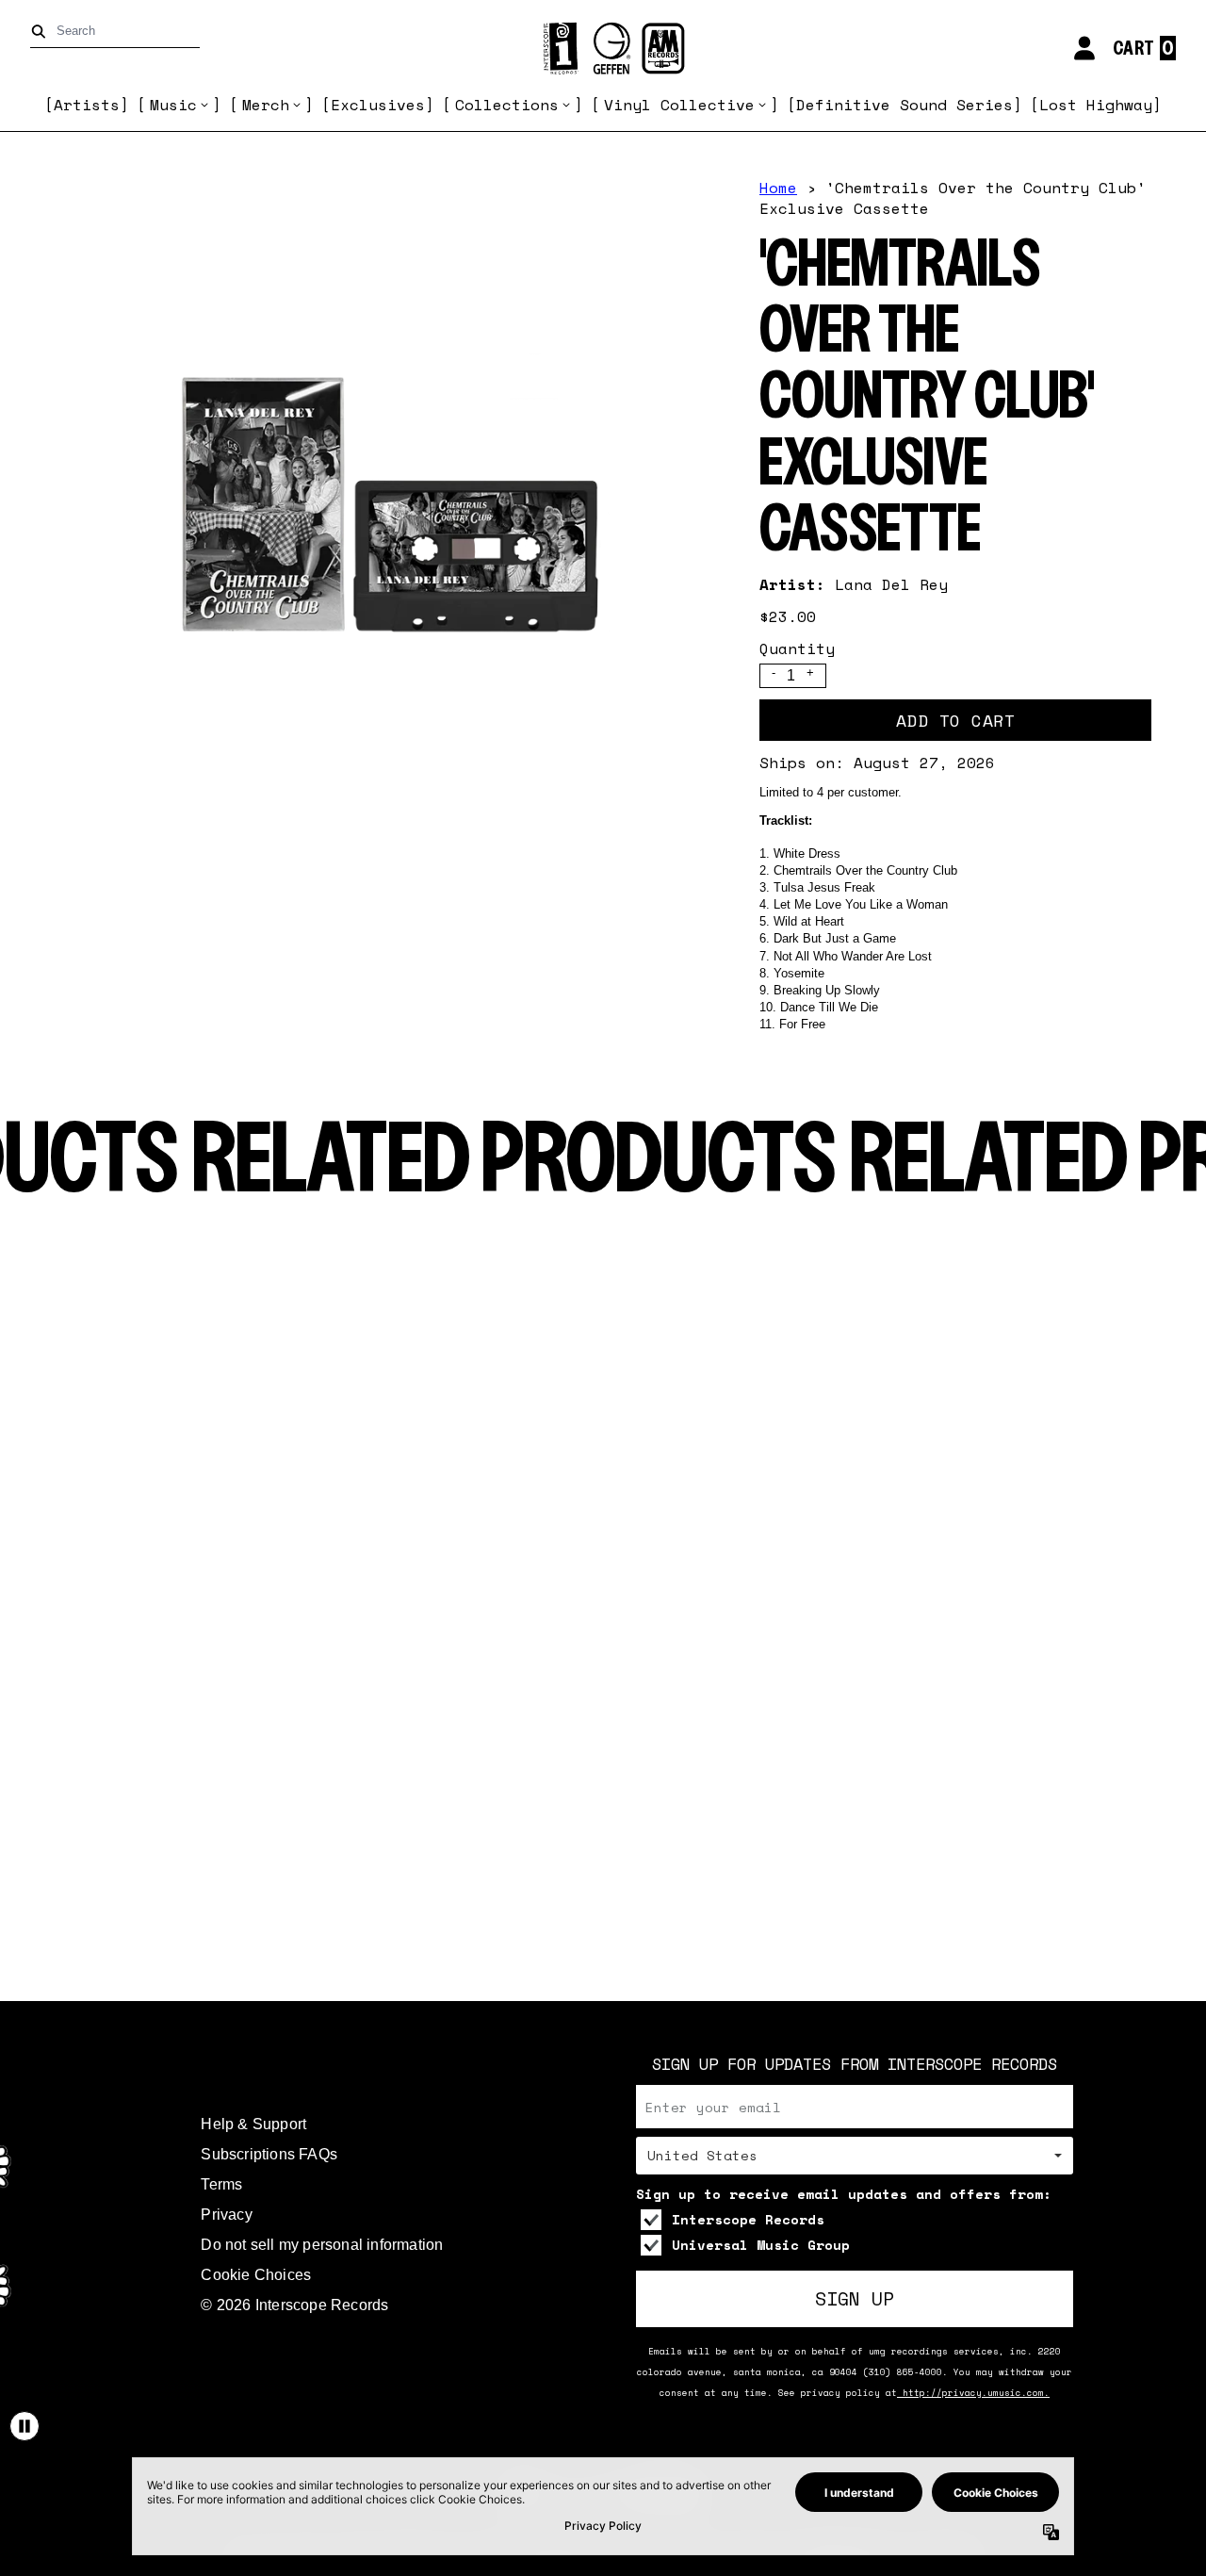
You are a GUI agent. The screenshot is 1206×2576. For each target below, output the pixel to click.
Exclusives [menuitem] (378, 105)
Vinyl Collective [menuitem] (679, 105)
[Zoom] (381, 511)
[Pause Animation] (24, 2426)
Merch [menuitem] (266, 105)
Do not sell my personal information (322, 2245)
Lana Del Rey (891, 584)
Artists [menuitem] (87, 105)
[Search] (42, 32)
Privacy (226, 2215)
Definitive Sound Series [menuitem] (904, 105)
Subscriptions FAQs (269, 2154)
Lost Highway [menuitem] (1096, 105)
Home (778, 188)
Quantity (797, 648)
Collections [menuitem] (507, 105)
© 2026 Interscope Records (294, 2305)
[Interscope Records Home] (603, 49)
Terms (221, 2184)
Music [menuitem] (173, 105)
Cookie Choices (256, 2275)
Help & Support (253, 2124)
